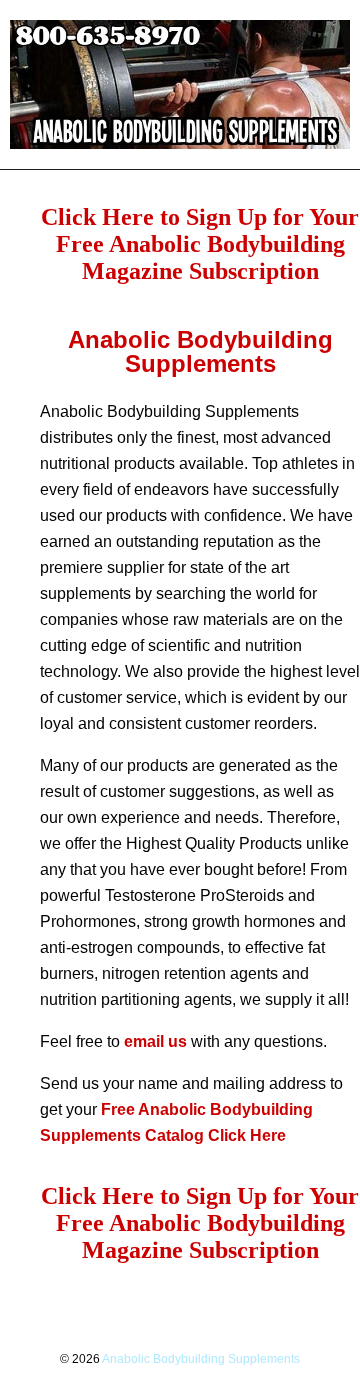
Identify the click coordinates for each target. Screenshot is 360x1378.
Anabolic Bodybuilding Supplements (201, 1359)
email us (155, 1041)
